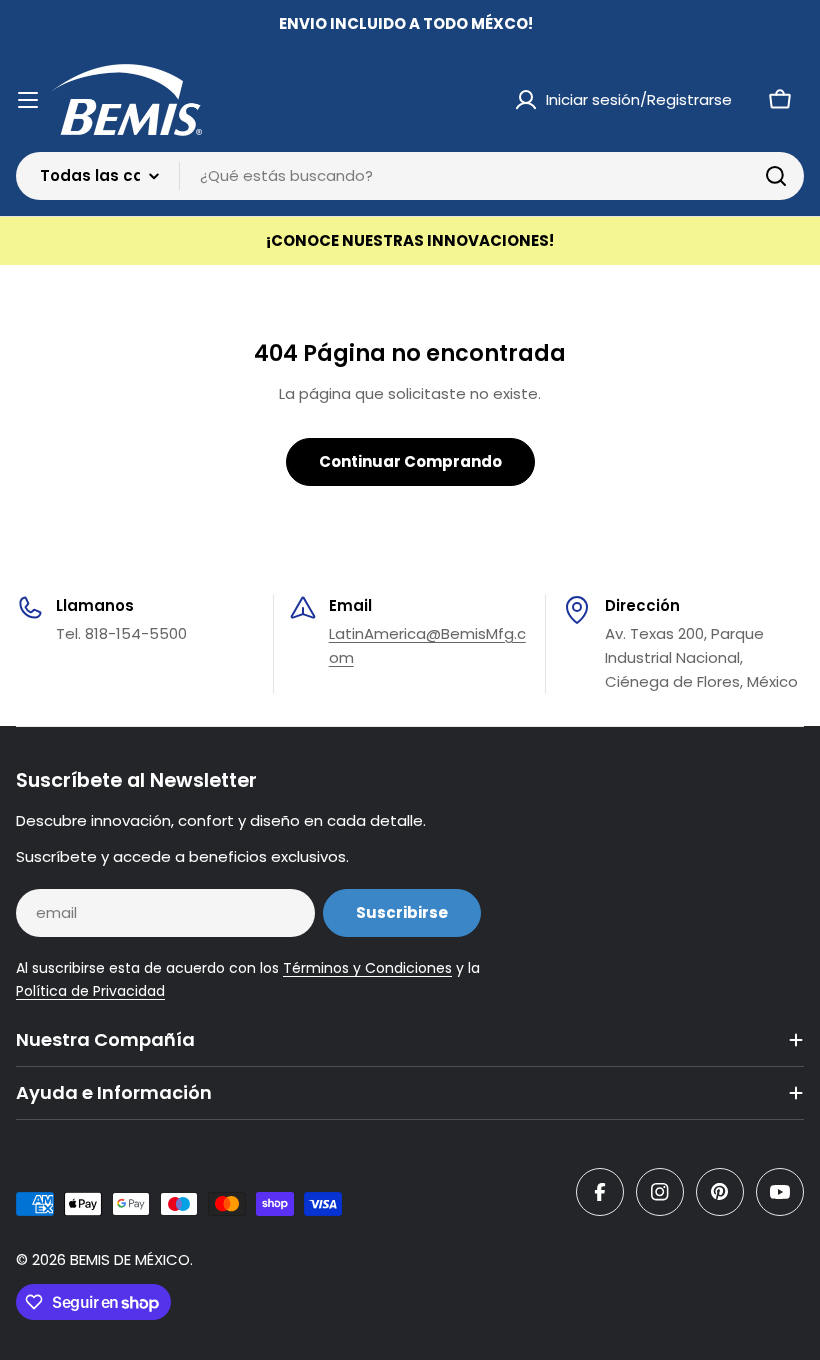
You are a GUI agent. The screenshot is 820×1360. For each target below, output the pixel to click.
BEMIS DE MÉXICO (130, 1259)
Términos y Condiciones (367, 968)
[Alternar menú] (28, 100)
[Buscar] (776, 176)
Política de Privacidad (90, 991)
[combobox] (410, 176)
